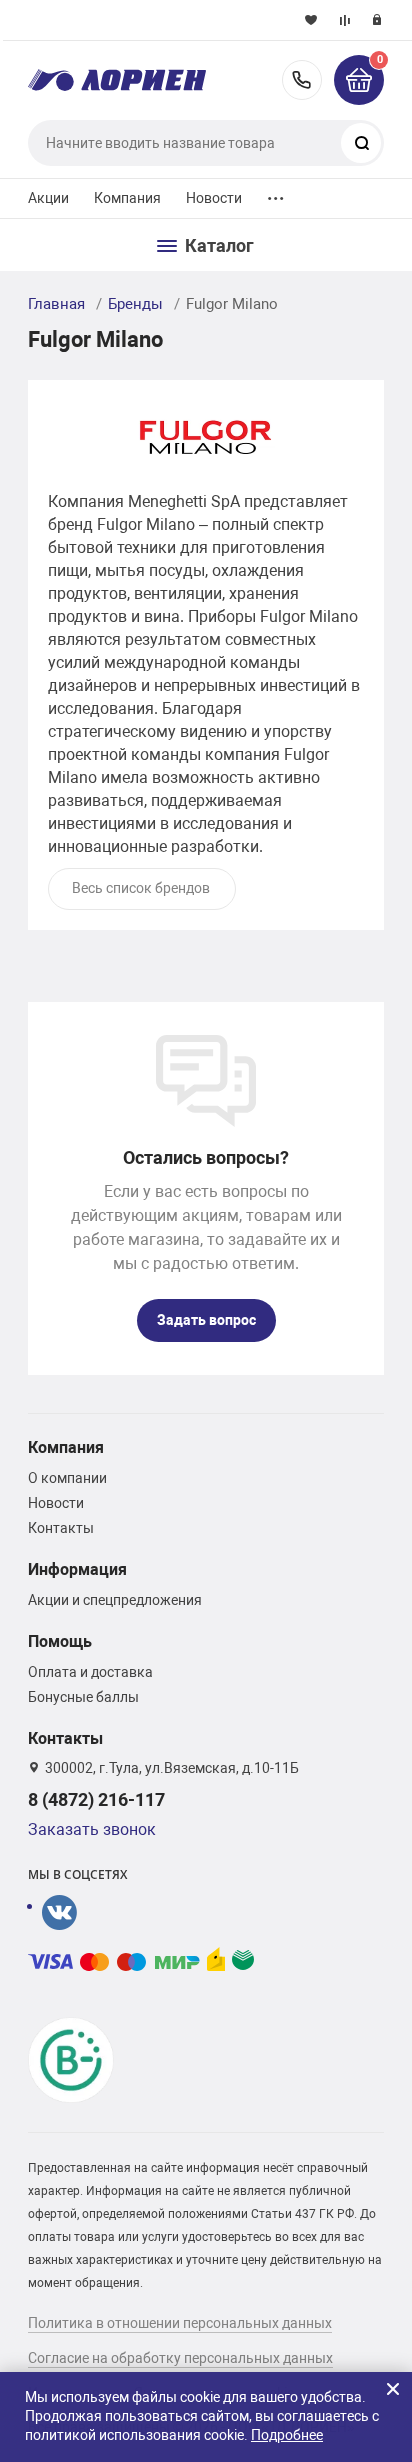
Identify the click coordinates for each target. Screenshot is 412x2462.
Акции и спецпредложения (115, 1600)
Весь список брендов (141, 888)
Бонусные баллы (83, 1697)
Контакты (61, 1528)
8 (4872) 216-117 (302, 80)
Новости (214, 198)
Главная (56, 304)
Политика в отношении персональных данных (180, 2323)
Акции (49, 198)
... (276, 193)
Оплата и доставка (90, 1672)
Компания (128, 198)
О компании (67, 1478)
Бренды (135, 304)
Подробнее (287, 2435)
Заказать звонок (92, 1829)
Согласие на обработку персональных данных (180, 2358)
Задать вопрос (206, 1320)
